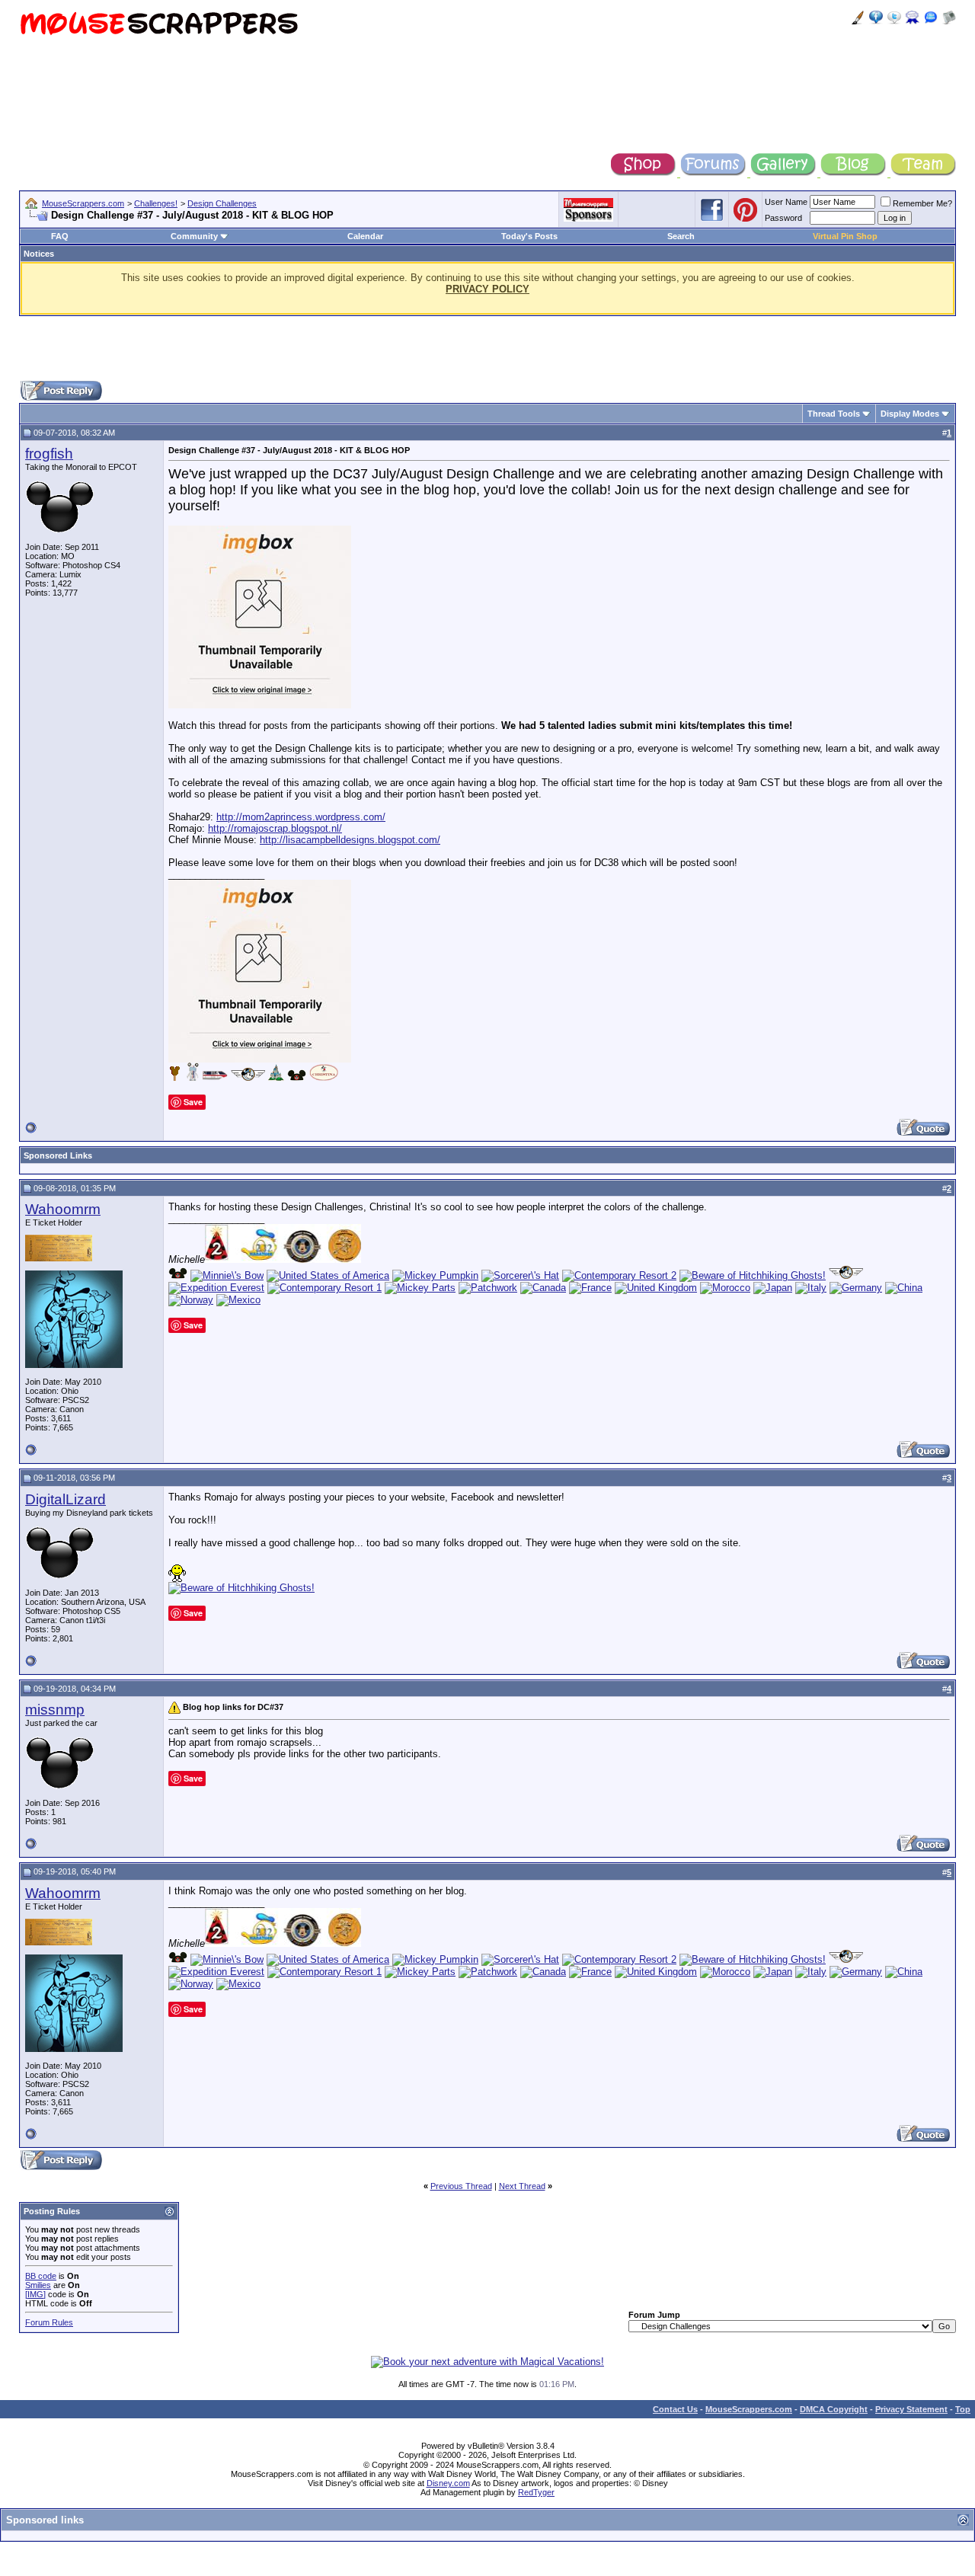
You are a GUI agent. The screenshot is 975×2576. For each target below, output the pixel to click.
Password (783, 218)
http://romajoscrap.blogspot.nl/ (275, 828)
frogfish (49, 454)
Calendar (365, 236)
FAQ (60, 236)
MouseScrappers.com (83, 203)
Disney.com (448, 2483)
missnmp (55, 1710)
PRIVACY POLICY (487, 289)
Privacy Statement (911, 2409)
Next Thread (522, 2186)
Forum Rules (49, 2322)
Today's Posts (529, 236)
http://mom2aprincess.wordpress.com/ (301, 817)
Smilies (38, 2285)
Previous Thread (461, 2186)
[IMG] (35, 2294)
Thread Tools (834, 414)
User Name (786, 202)
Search (681, 236)
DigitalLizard (66, 1499)
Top (963, 2409)
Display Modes (910, 414)
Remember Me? (922, 203)
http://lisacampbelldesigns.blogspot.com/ (350, 840)
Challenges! (156, 203)
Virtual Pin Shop (845, 236)
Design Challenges (222, 203)
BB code (41, 2276)
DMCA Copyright (834, 2409)
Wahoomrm (63, 1209)
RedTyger (536, 2492)
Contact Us (675, 2409)
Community (194, 236)
